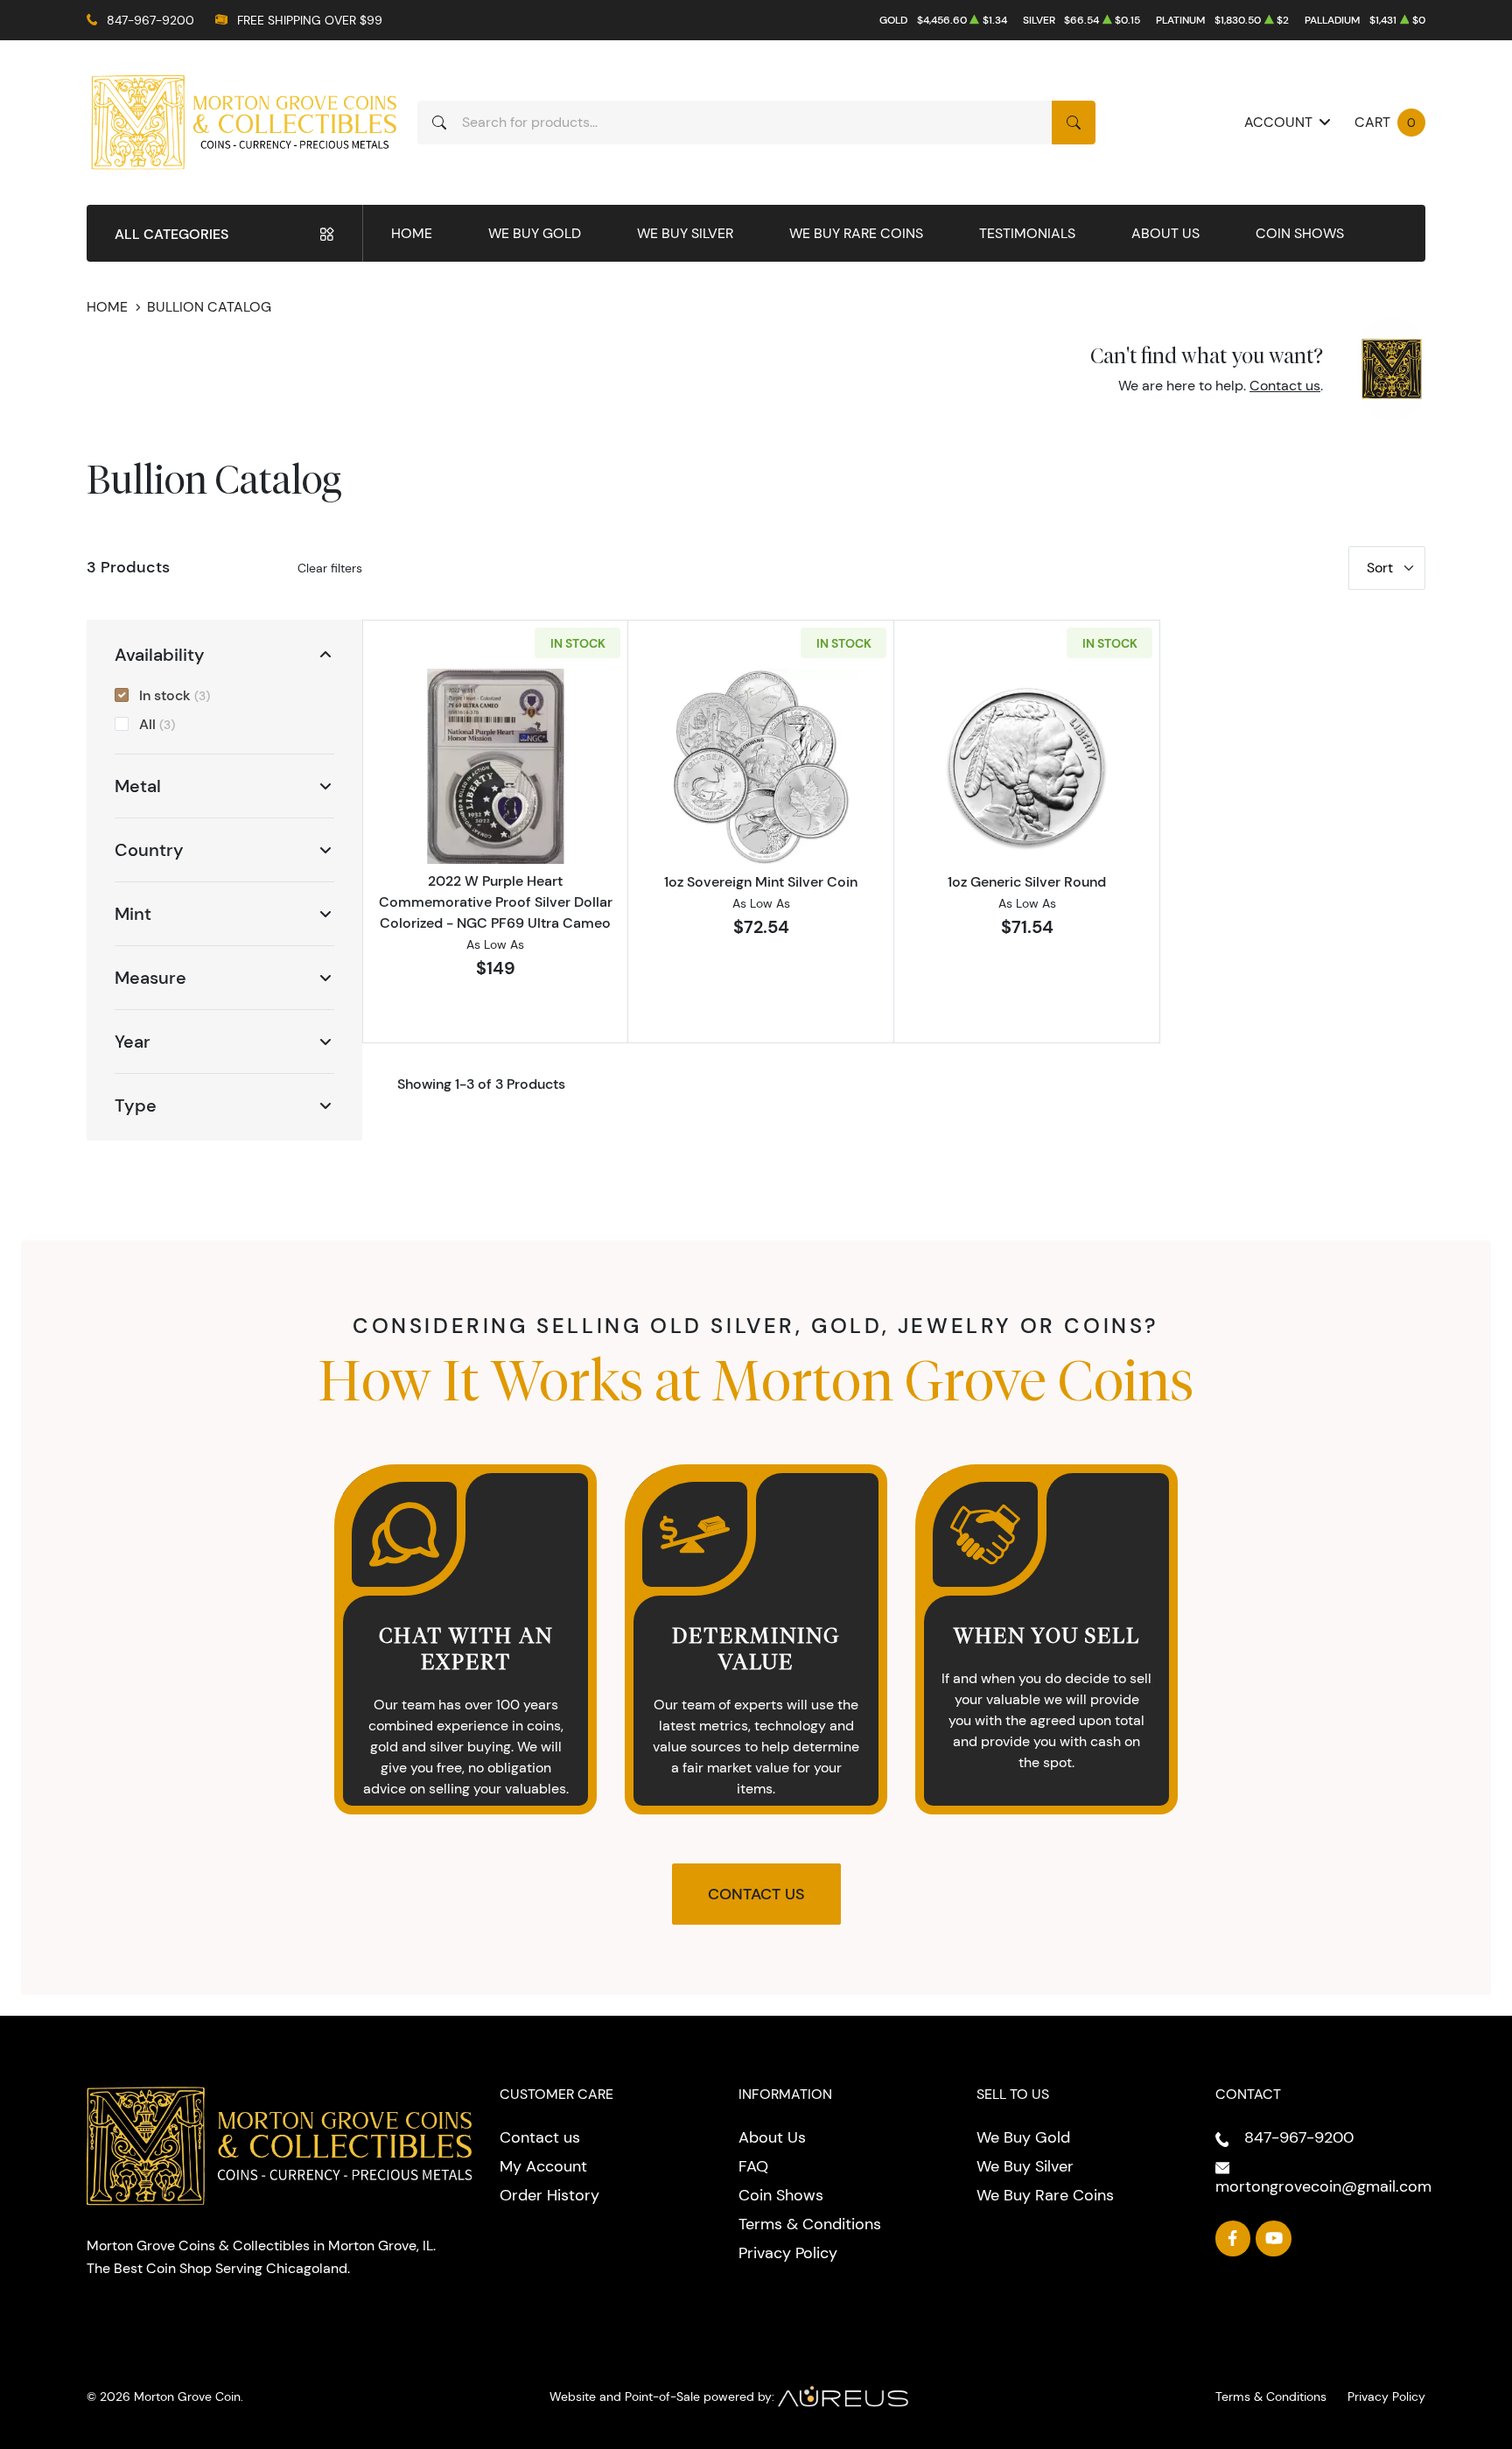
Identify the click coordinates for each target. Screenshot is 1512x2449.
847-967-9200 (150, 20)
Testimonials (1027, 233)
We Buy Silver (685, 233)
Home (412, 233)
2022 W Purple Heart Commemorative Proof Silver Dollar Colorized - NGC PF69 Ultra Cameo (496, 902)
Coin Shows (1300, 233)
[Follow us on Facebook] (1233, 2238)
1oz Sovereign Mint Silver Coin (761, 881)
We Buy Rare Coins (856, 233)
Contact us (1285, 386)
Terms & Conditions (810, 2224)
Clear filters (330, 568)
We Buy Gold (535, 233)
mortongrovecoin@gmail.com (1323, 2186)
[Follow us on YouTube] (1274, 2238)
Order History (549, 2195)
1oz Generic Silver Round (1027, 881)
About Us (1165, 233)
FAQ (753, 2166)
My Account (543, 2166)
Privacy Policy (788, 2253)
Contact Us (756, 1894)
